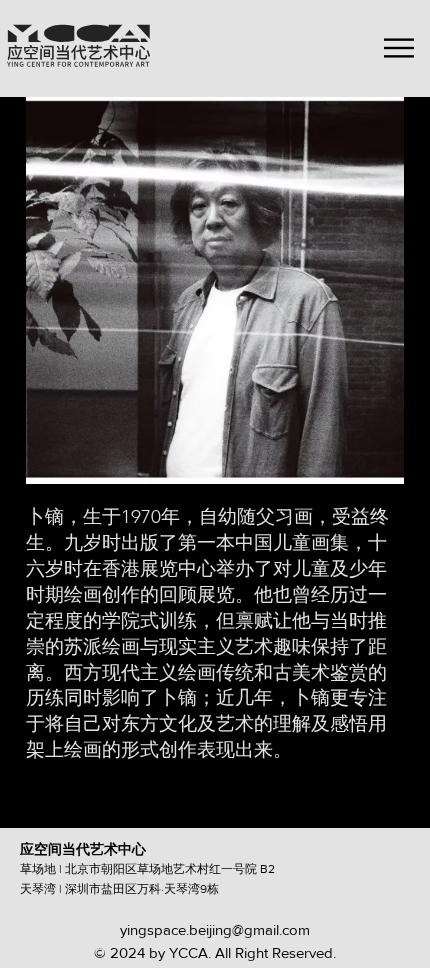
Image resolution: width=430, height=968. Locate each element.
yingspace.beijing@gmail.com (215, 929)
